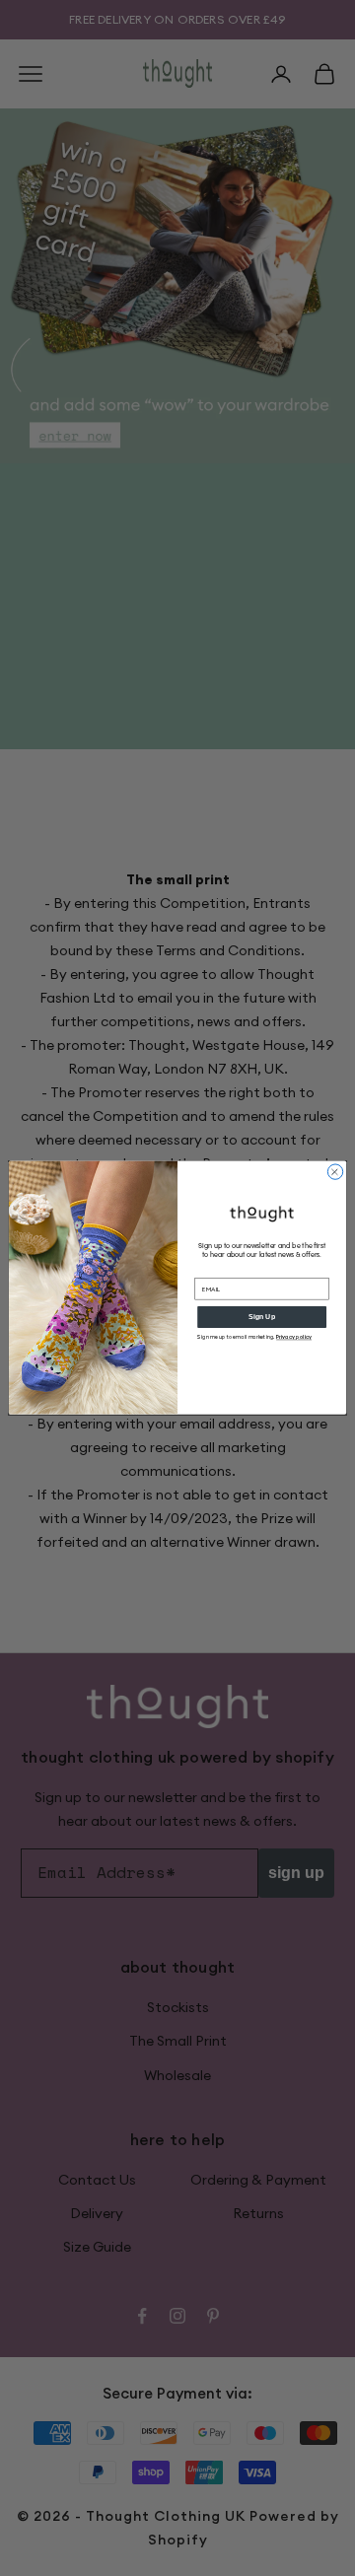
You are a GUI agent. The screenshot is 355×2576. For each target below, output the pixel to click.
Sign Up (262, 1317)
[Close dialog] (335, 1172)
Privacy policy (294, 1337)
